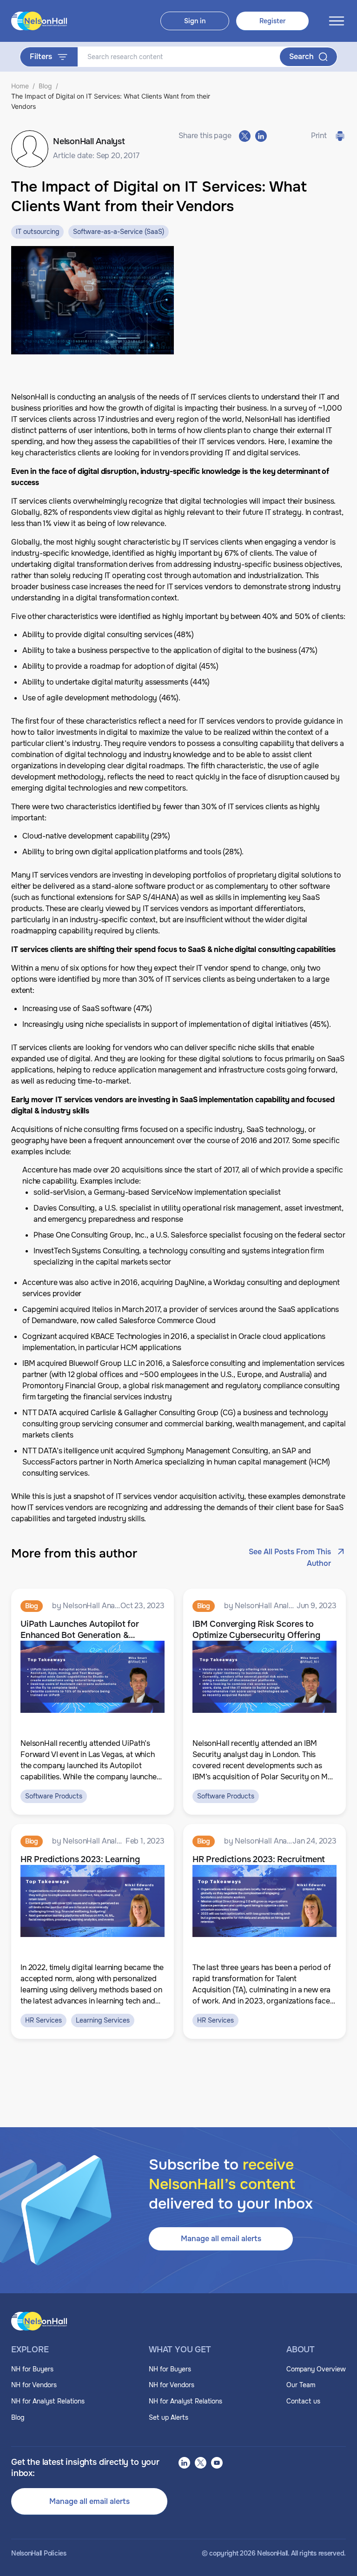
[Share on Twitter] (245, 136)
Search (301, 57)
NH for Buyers (32, 2369)
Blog (45, 86)
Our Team (301, 2385)
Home (20, 86)
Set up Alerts (169, 2417)
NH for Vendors (34, 2385)
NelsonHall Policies (39, 2553)
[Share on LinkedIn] (261, 136)
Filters (41, 57)
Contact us (303, 2401)
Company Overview (316, 2369)
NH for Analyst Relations (48, 2401)
